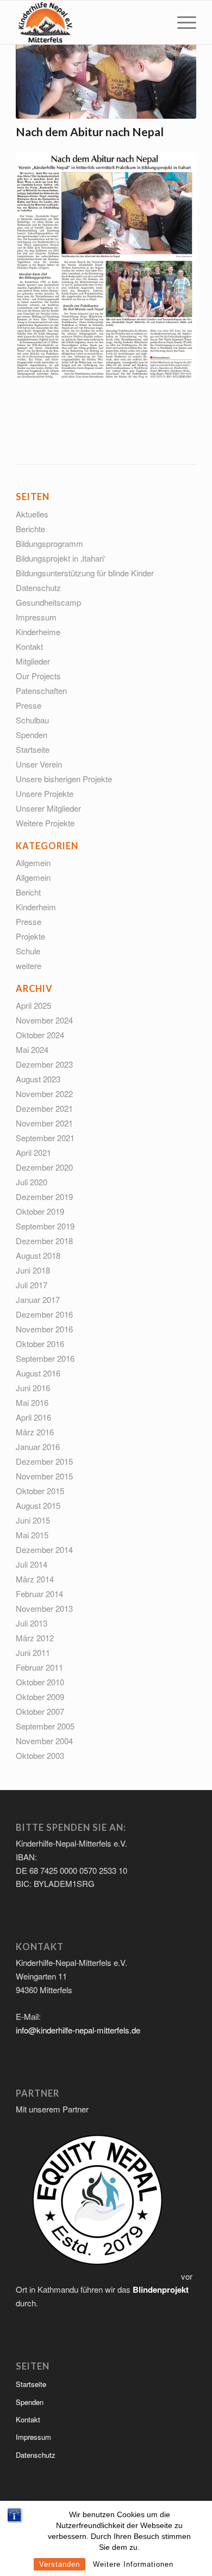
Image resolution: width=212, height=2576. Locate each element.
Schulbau (32, 720)
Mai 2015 (32, 1535)
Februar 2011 (39, 1667)
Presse (29, 705)
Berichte (30, 529)
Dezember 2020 (44, 1167)
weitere (29, 966)
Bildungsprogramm (49, 543)
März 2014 (35, 1579)
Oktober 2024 (40, 1035)
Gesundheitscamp (48, 602)
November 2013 (44, 1608)
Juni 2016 (33, 1388)
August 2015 (38, 1505)
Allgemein (33, 863)
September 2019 (45, 1226)
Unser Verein (39, 764)
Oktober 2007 (40, 1711)
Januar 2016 (38, 1447)
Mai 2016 (32, 1402)
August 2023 (38, 1079)
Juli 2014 (32, 1564)
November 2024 (44, 1020)
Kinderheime (38, 632)
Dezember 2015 (44, 1461)
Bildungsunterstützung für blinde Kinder (85, 573)
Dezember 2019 (44, 1196)
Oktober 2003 (40, 1755)
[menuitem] (181, 22)
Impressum (36, 617)
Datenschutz (38, 587)
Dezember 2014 (44, 1549)
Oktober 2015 (40, 1491)
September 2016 (45, 1358)
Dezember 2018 (44, 1241)
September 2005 (45, 1726)
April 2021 (33, 1152)
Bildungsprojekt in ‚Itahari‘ (61, 558)
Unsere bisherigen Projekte (64, 779)
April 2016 (33, 1417)
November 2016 (44, 1329)
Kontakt (29, 646)
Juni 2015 (33, 1520)
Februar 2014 (39, 1594)
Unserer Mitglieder (48, 808)
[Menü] (181, 22)
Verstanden (60, 2564)
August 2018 (38, 1255)
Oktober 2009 (40, 1697)
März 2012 (35, 1638)
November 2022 (44, 1094)
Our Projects (38, 676)
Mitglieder (33, 661)
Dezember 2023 (44, 1064)
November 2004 (44, 1741)
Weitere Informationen (133, 2564)
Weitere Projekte (45, 823)
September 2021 (45, 1138)
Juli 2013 (32, 1623)
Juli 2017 (32, 1285)
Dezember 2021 (44, 1108)
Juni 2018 (33, 1270)
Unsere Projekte (45, 793)
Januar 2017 (38, 1299)
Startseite (33, 749)
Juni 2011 (33, 1652)
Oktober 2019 (40, 1211)
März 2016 (35, 1432)
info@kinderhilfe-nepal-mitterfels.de (78, 2030)
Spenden (32, 735)
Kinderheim (36, 907)
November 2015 (44, 1476)
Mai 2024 (32, 1049)
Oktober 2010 (40, 1682)
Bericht (28, 892)
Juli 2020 (32, 1182)
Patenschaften (41, 690)
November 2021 (44, 1123)
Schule (28, 951)
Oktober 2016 (40, 1344)
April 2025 (33, 1005)
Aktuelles (32, 514)
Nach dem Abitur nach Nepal (90, 132)
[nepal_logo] (88, 22)
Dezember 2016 (44, 1314)
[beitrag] (106, 78)
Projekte (30, 936)
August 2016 (38, 1373)
